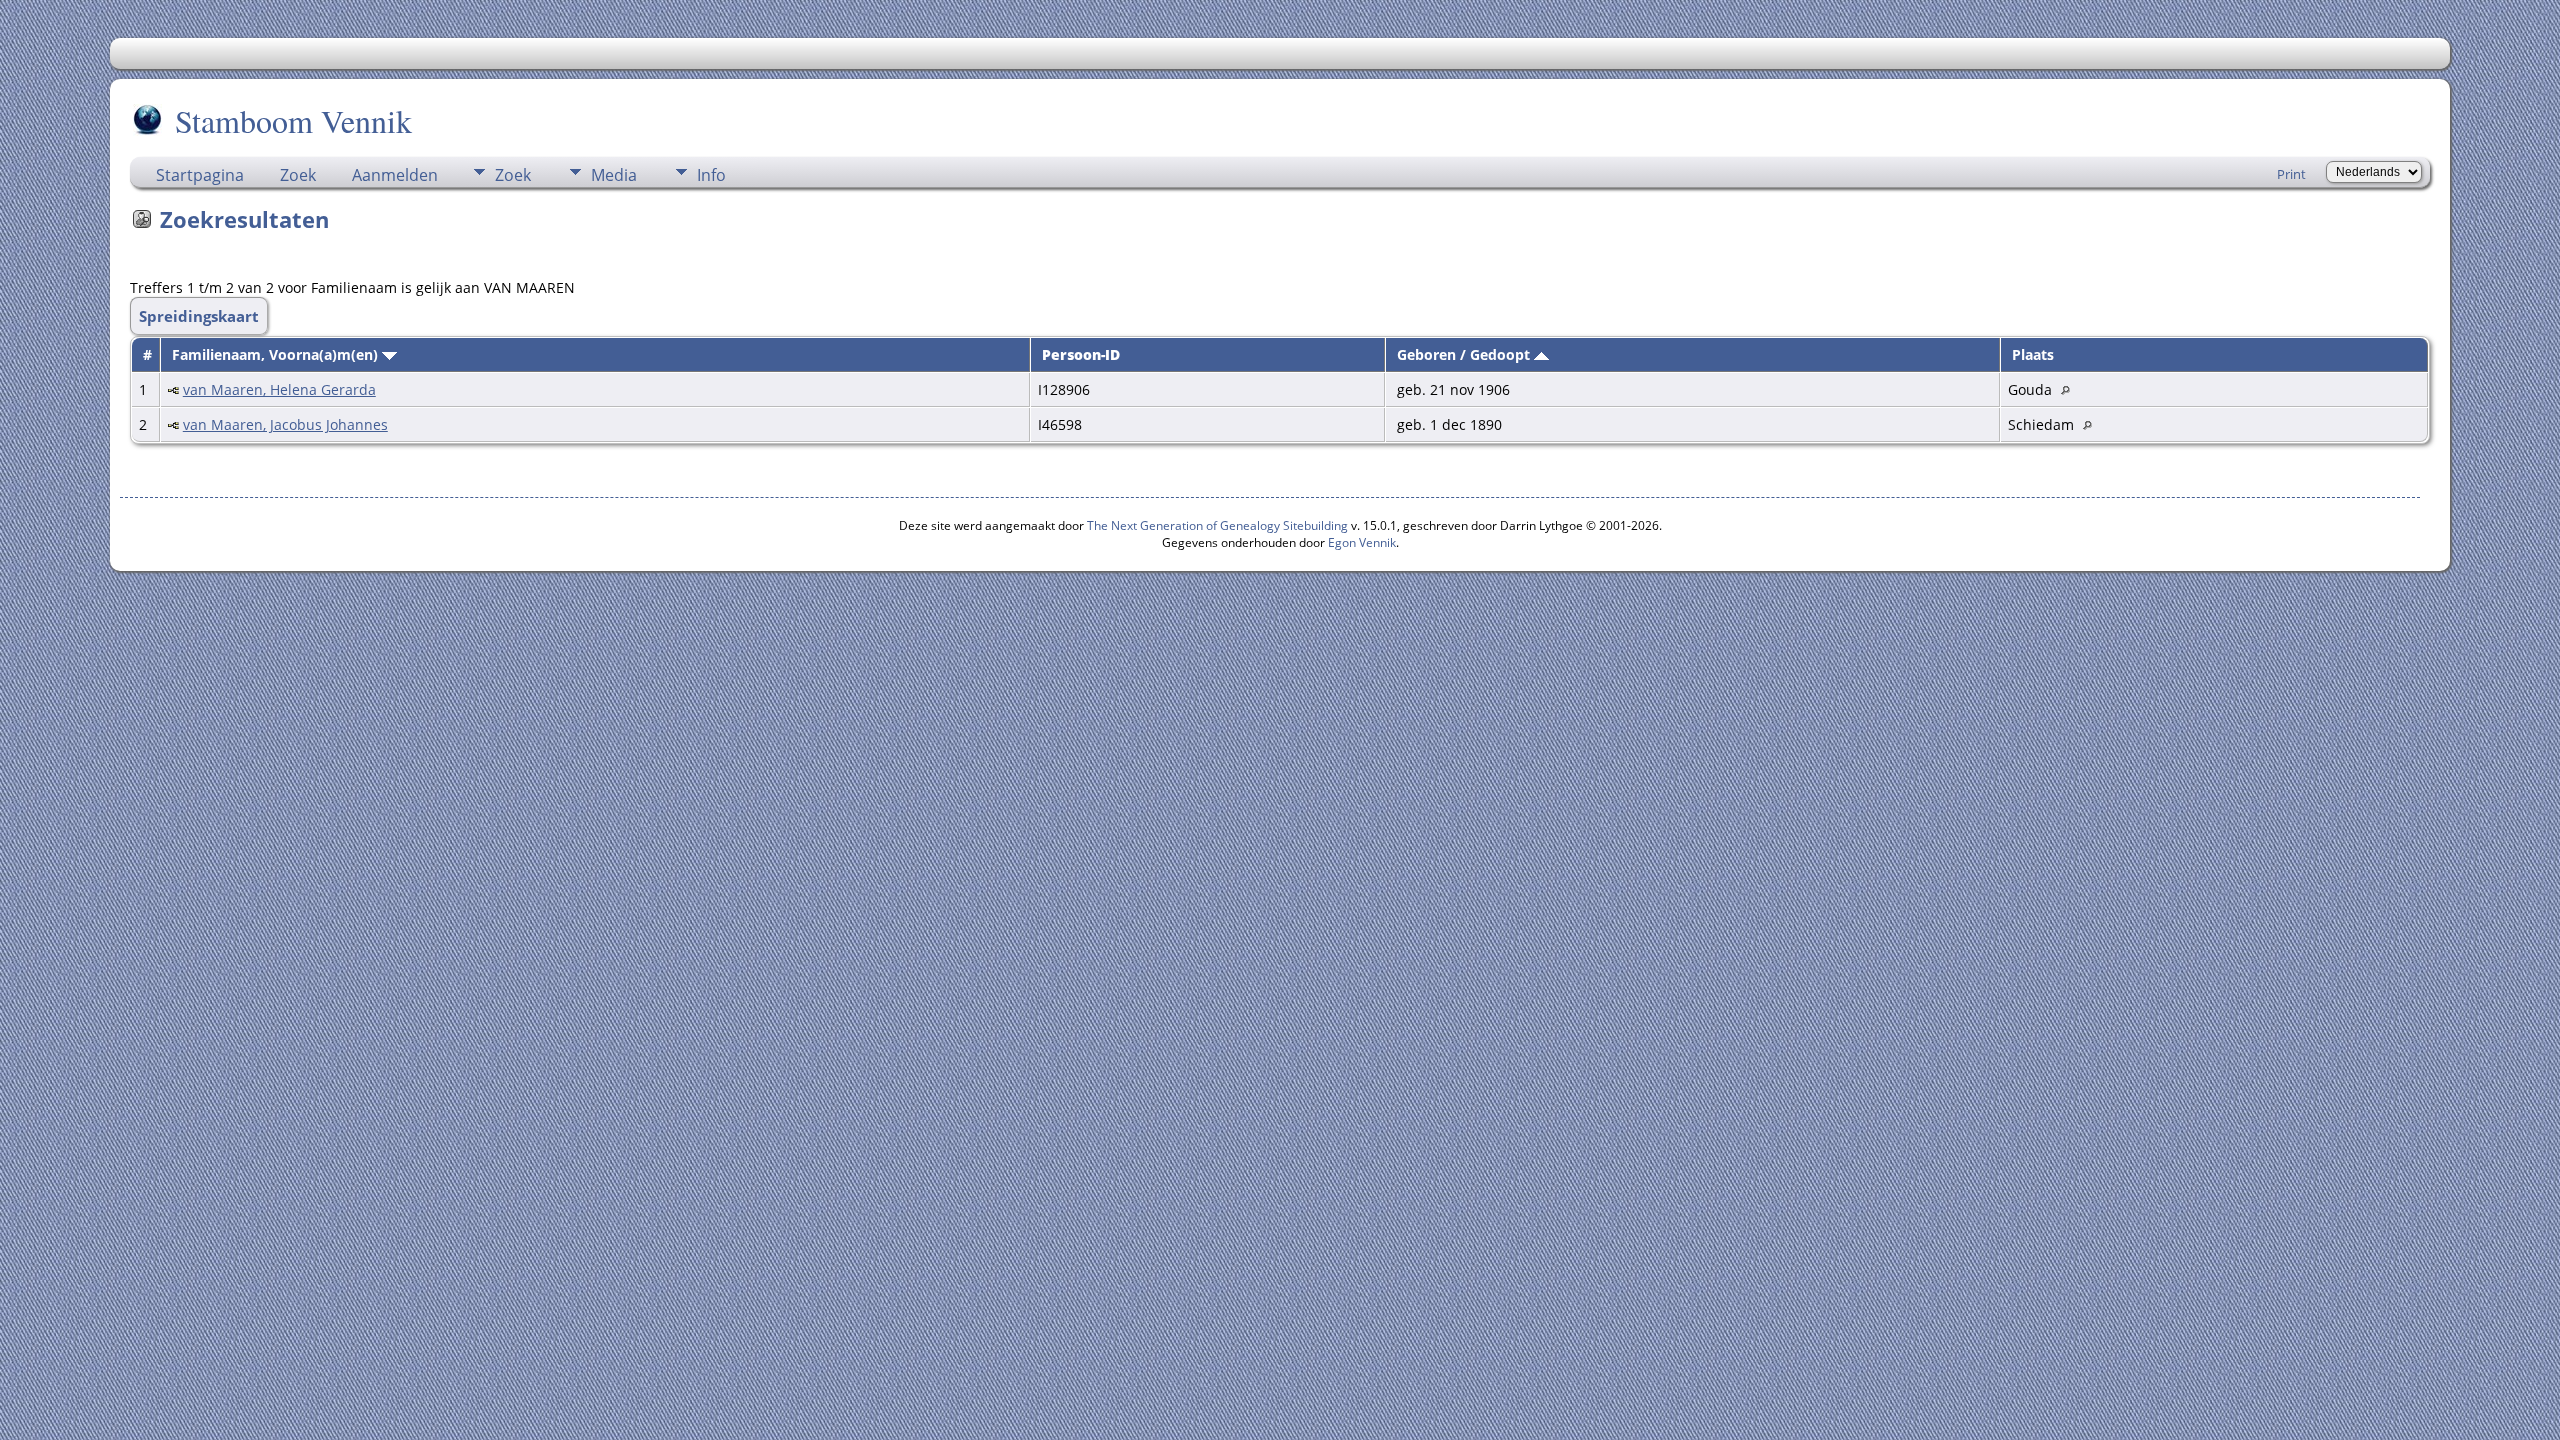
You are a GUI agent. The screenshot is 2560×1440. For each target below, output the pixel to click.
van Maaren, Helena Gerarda (279, 389)
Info (711, 175)
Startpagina (200, 175)
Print (2291, 174)
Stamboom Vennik (293, 120)
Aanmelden (395, 175)
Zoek (298, 175)
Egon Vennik (1362, 542)
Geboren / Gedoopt (1465, 354)
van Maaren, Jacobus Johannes (285, 424)
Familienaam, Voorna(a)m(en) (277, 354)
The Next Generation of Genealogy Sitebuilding (1217, 525)
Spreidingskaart (199, 316)
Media (614, 175)
